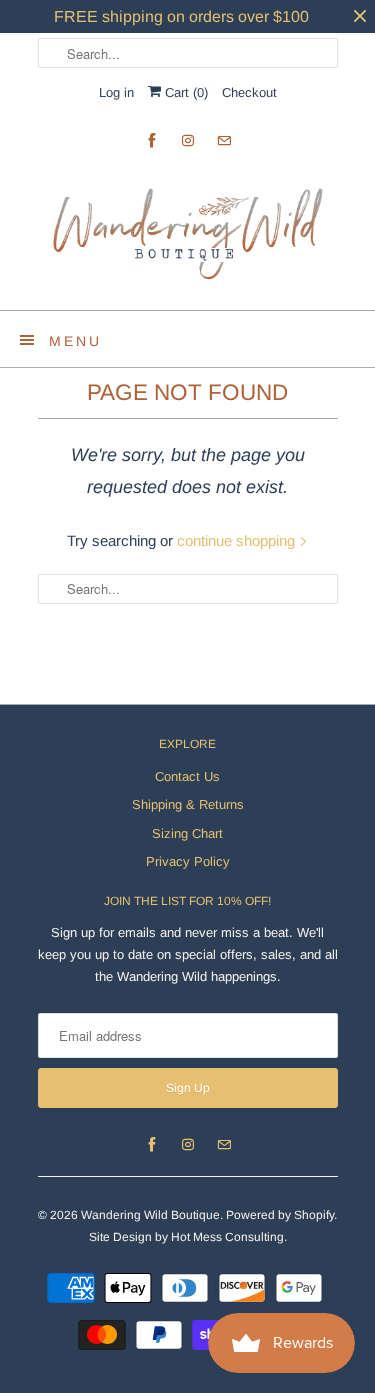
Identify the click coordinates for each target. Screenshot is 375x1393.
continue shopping (238, 540)
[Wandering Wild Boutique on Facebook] (152, 140)
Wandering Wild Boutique (150, 1215)
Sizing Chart (187, 833)
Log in (116, 92)
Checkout (249, 92)
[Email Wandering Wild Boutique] (224, 140)
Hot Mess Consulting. (229, 1237)
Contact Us (187, 776)
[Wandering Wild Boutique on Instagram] (188, 140)
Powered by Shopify (280, 1215)
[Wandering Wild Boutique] (188, 234)
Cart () (184, 92)
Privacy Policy (188, 861)
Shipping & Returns (188, 804)
